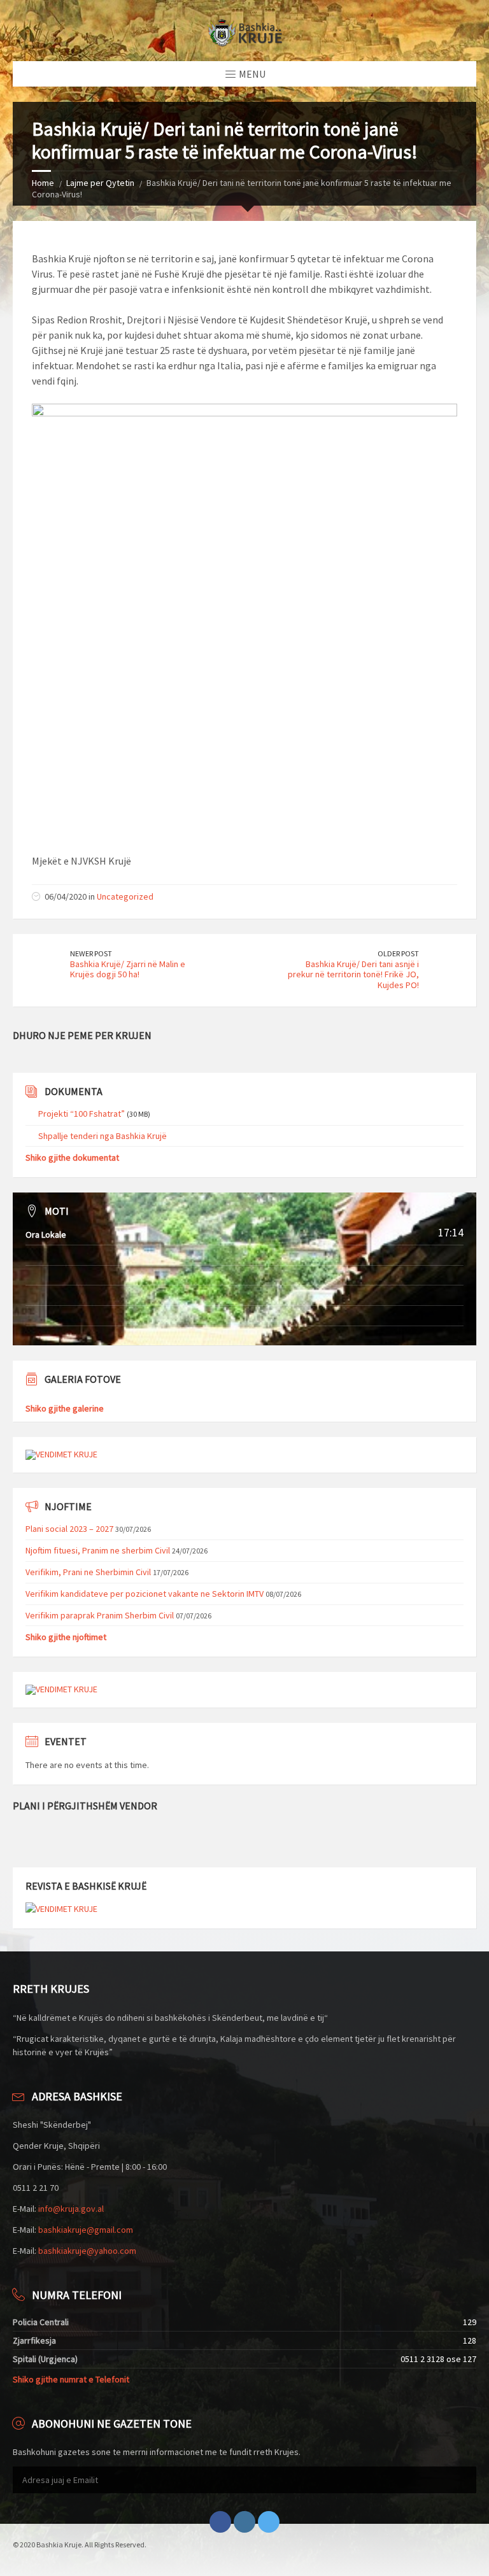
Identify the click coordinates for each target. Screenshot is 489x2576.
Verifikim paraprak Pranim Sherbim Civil (100, 1615)
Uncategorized (125, 896)
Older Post (398, 953)
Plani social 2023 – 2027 (69, 1529)
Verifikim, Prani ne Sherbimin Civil (88, 1572)
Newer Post (91, 953)
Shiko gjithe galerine (65, 1408)
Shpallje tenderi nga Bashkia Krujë (103, 1136)
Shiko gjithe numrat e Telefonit (71, 2379)
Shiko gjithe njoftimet (66, 1637)
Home (43, 183)
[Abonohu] (464, 2480)
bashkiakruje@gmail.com (86, 2230)
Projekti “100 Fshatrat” (81, 1114)
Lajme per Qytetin (100, 183)
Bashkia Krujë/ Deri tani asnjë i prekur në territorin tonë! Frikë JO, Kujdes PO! (353, 975)
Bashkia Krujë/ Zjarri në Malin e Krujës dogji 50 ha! (128, 969)
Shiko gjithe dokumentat (72, 1157)
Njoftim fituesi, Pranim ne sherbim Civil (98, 1550)
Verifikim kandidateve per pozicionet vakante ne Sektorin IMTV (145, 1594)
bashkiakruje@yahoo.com (87, 2251)
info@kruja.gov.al (71, 2209)
